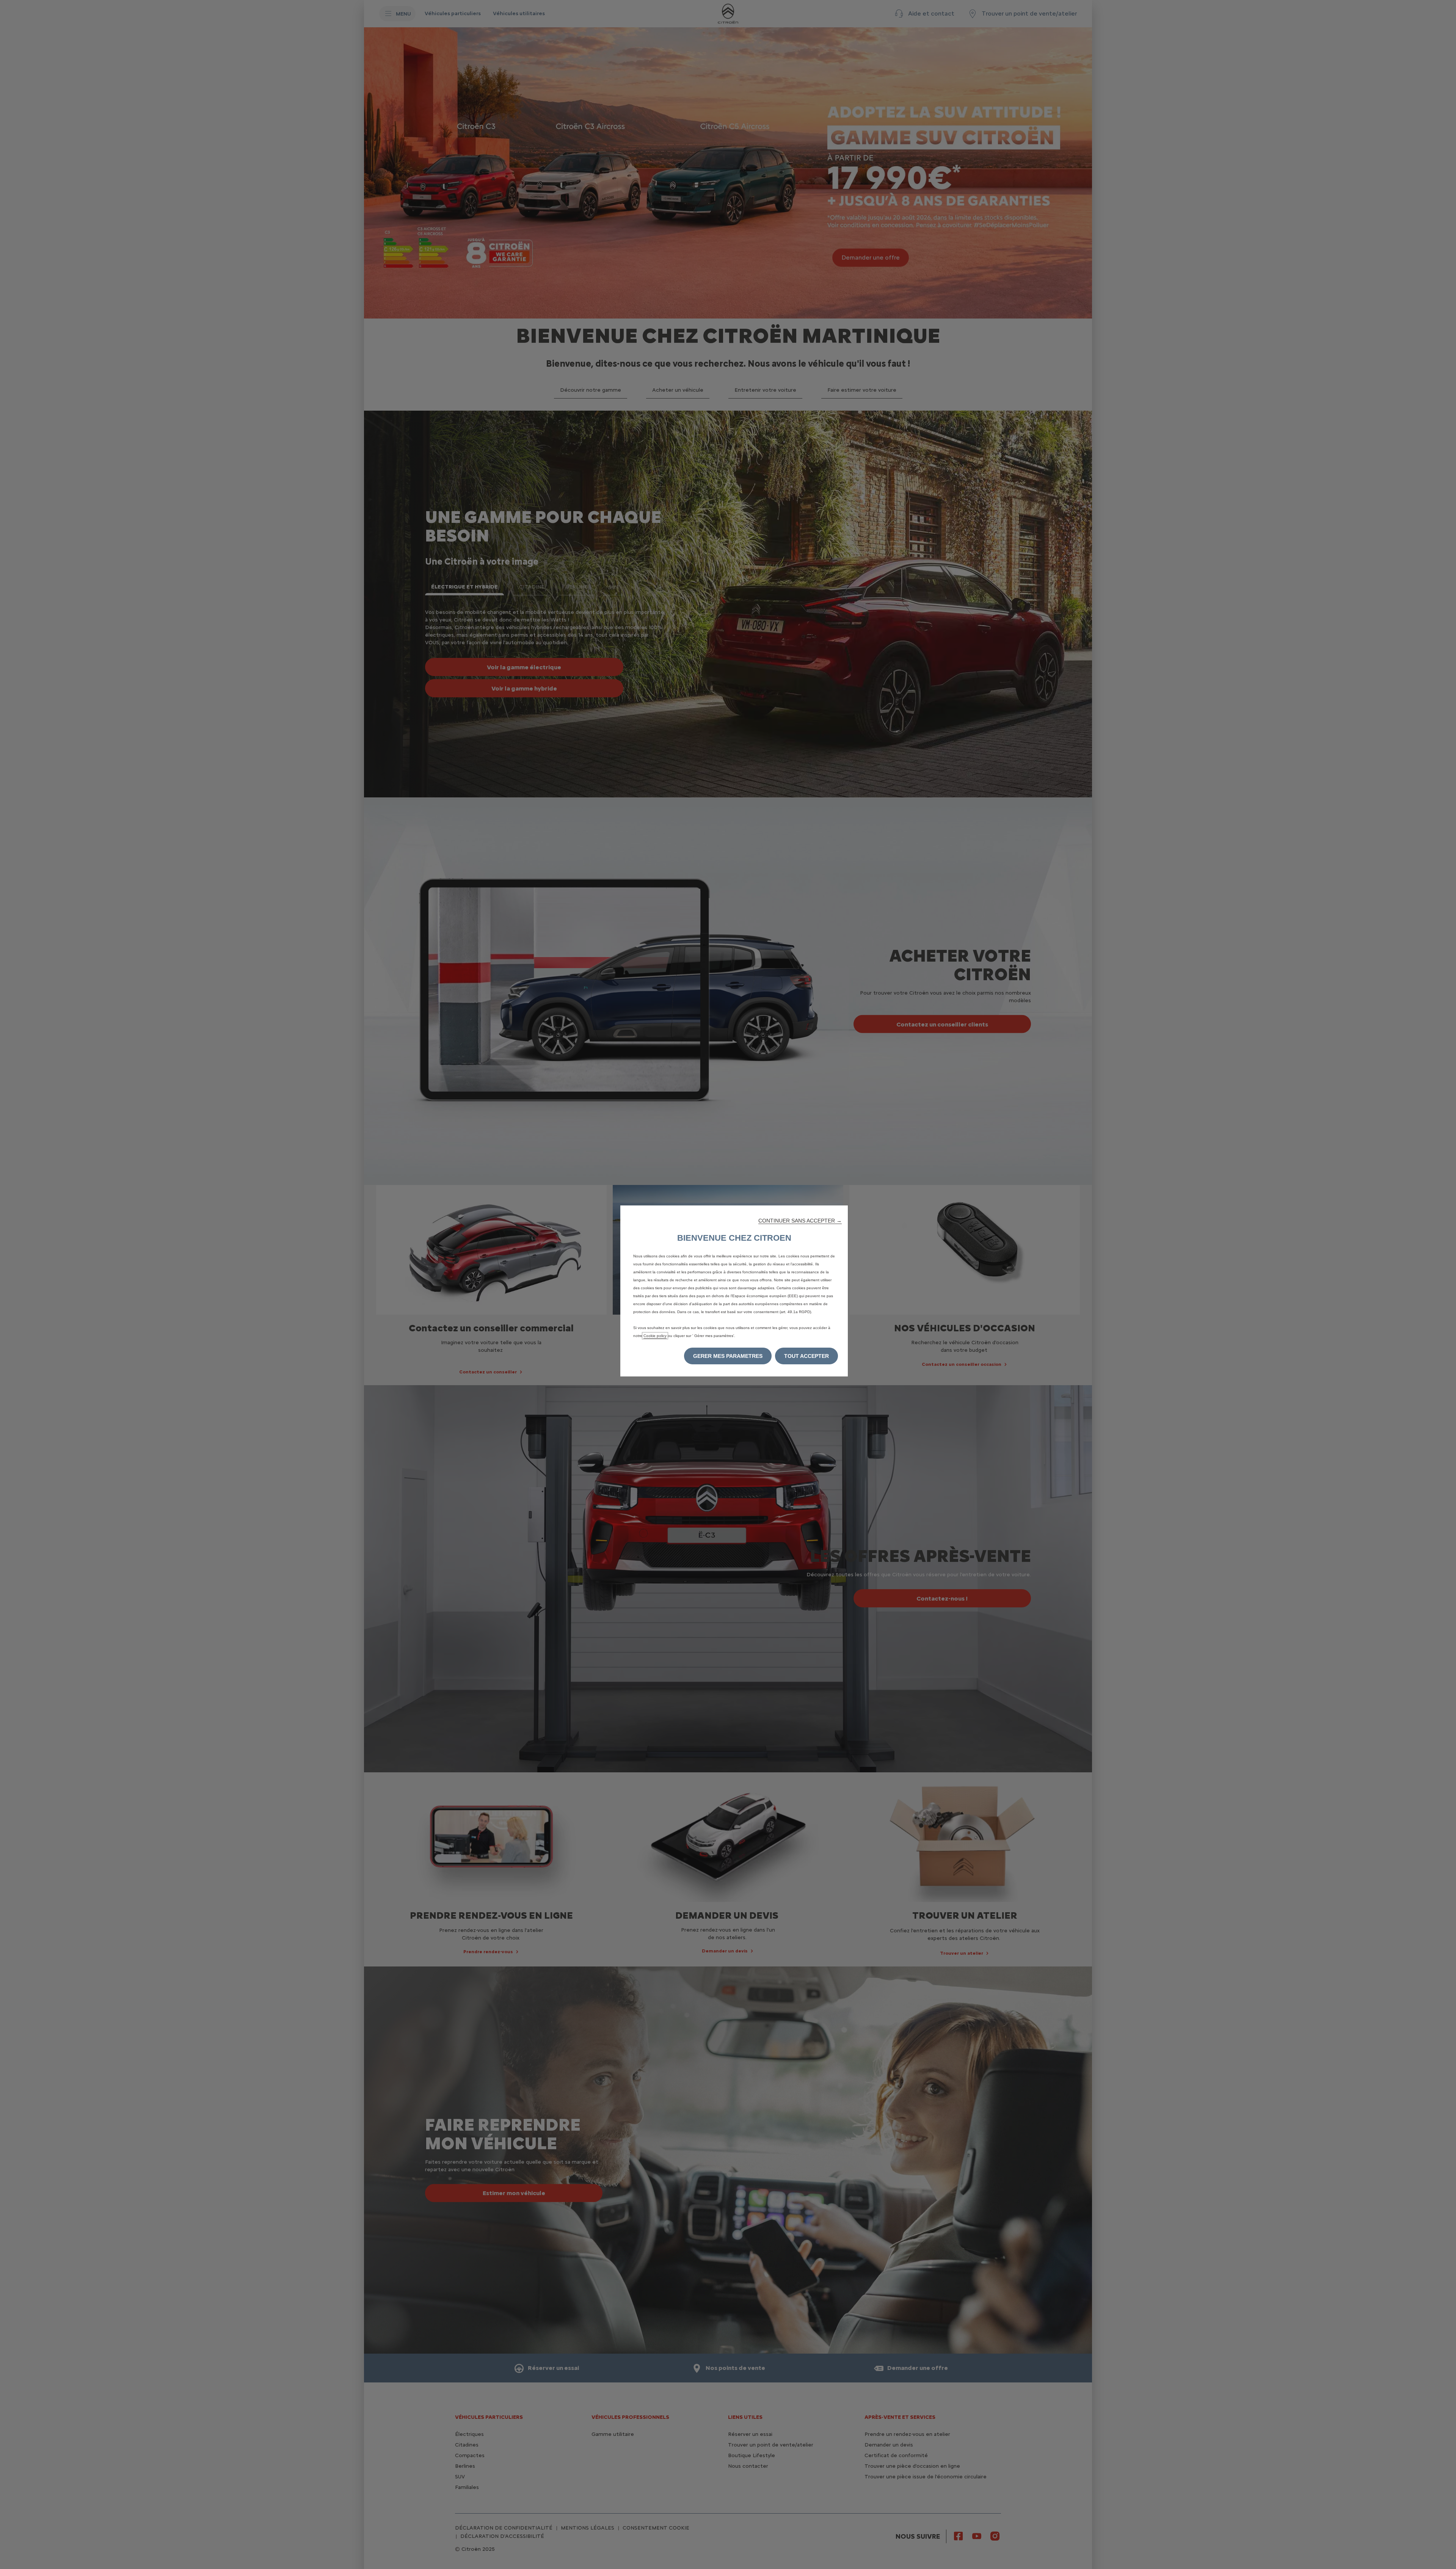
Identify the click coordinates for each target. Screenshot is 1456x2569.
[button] (800, 1221)
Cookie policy (655, 1336)
